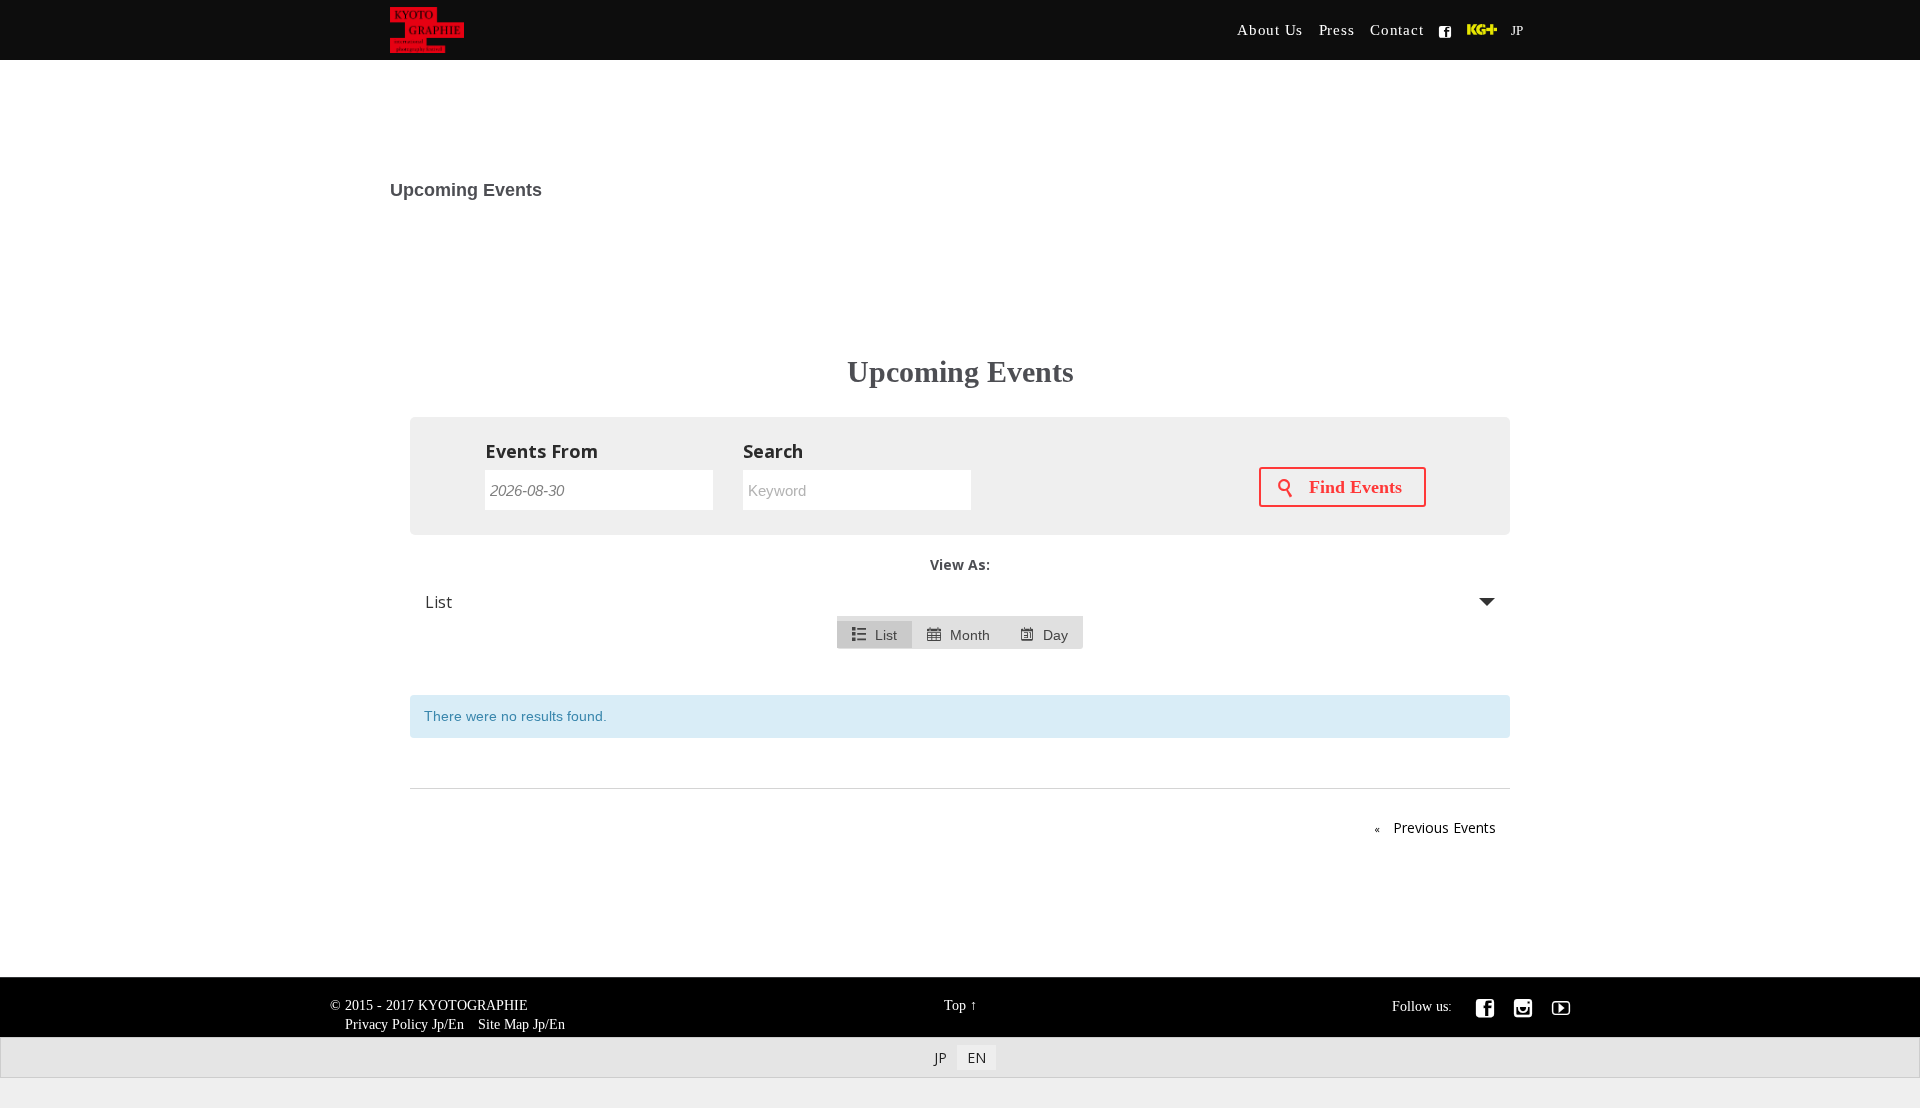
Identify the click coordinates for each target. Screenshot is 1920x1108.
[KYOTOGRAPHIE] (546, 30)
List (438, 602)
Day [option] (1053, 635)
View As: (960, 564)
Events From (541, 451)
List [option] (884, 635)
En (456, 1024)
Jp (438, 1024)
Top (955, 1005)
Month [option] (968, 635)
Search (773, 451)
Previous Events (1435, 827)
